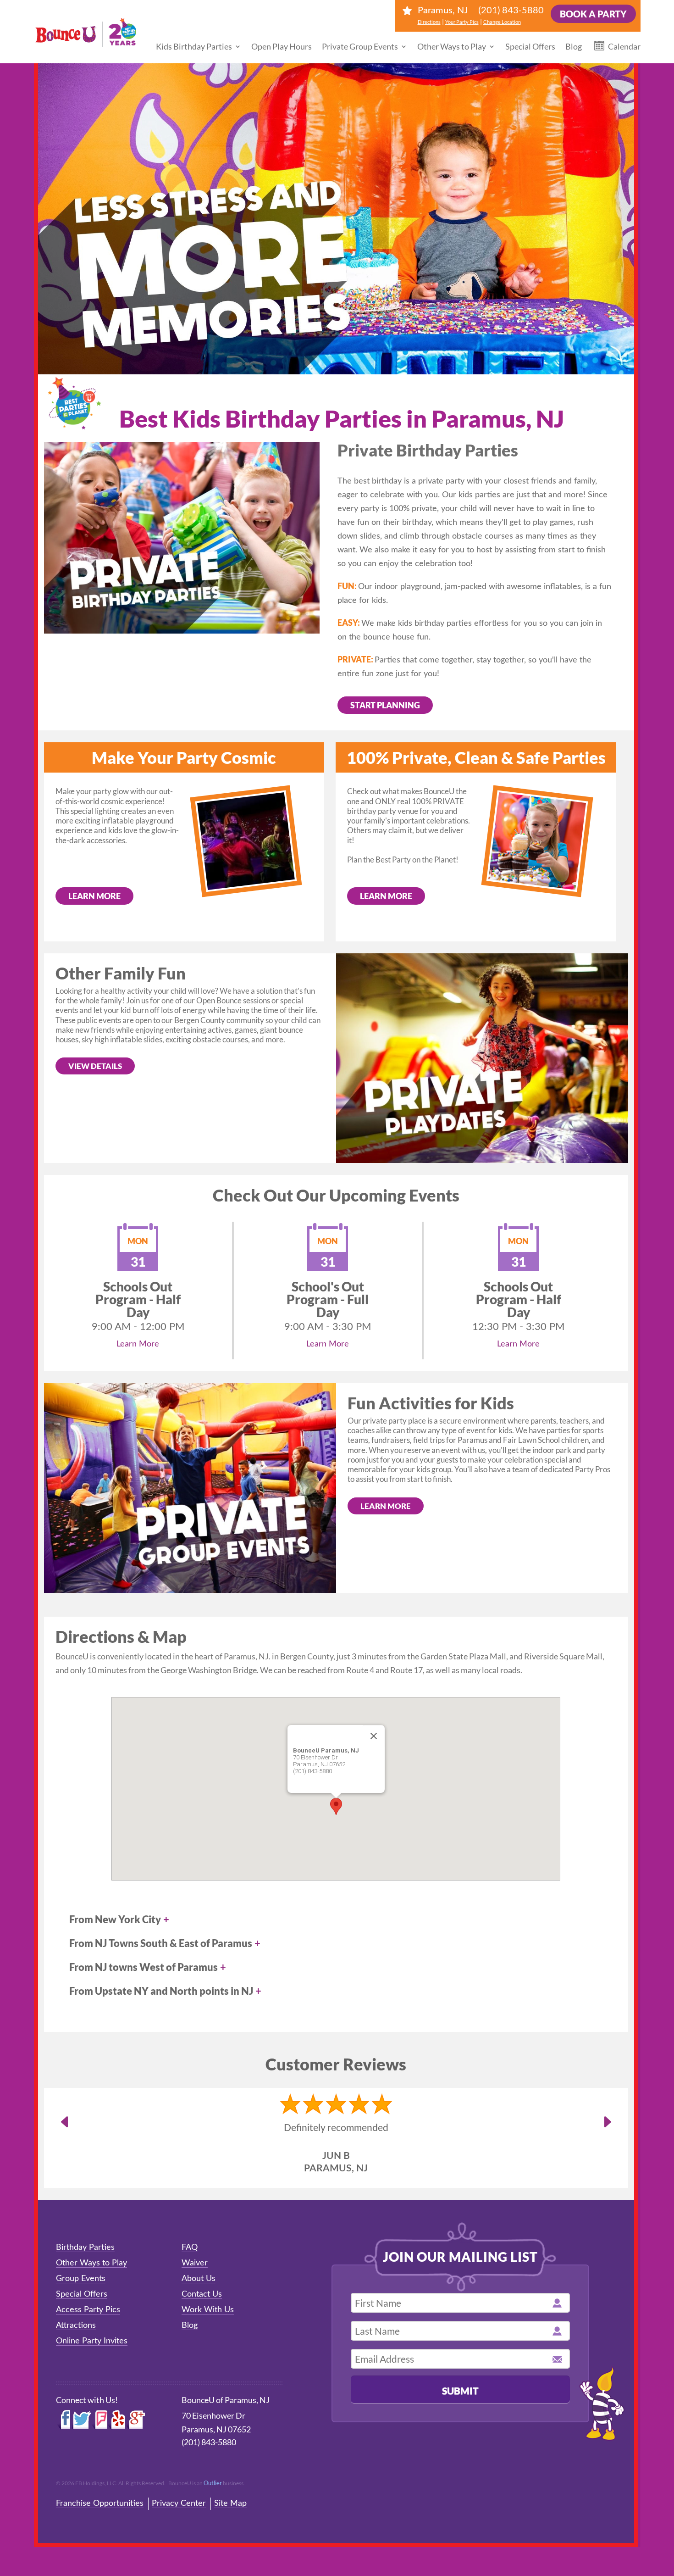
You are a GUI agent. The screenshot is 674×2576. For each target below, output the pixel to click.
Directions (429, 22)
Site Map (230, 2504)
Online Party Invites (92, 2341)
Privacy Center (179, 2504)
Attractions (76, 2326)
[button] (336, 1806)
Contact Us (202, 2294)
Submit (460, 2390)
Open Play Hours (282, 46)
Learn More (94, 896)
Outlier (213, 2483)
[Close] (374, 1736)
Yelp (117, 2420)
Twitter (82, 2420)
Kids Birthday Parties (194, 46)
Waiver (195, 2263)
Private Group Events (360, 46)
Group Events (81, 2279)
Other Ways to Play (452, 46)
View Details (95, 1066)
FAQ (190, 2248)
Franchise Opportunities (100, 2504)
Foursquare (99, 2420)
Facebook (64, 2420)
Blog (574, 46)
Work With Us (208, 2310)
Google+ (136, 2420)
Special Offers (530, 46)
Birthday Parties (85, 2248)
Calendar (624, 46)
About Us (199, 2279)
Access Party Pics (88, 2310)
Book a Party (593, 14)
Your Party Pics (462, 22)
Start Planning (385, 705)
